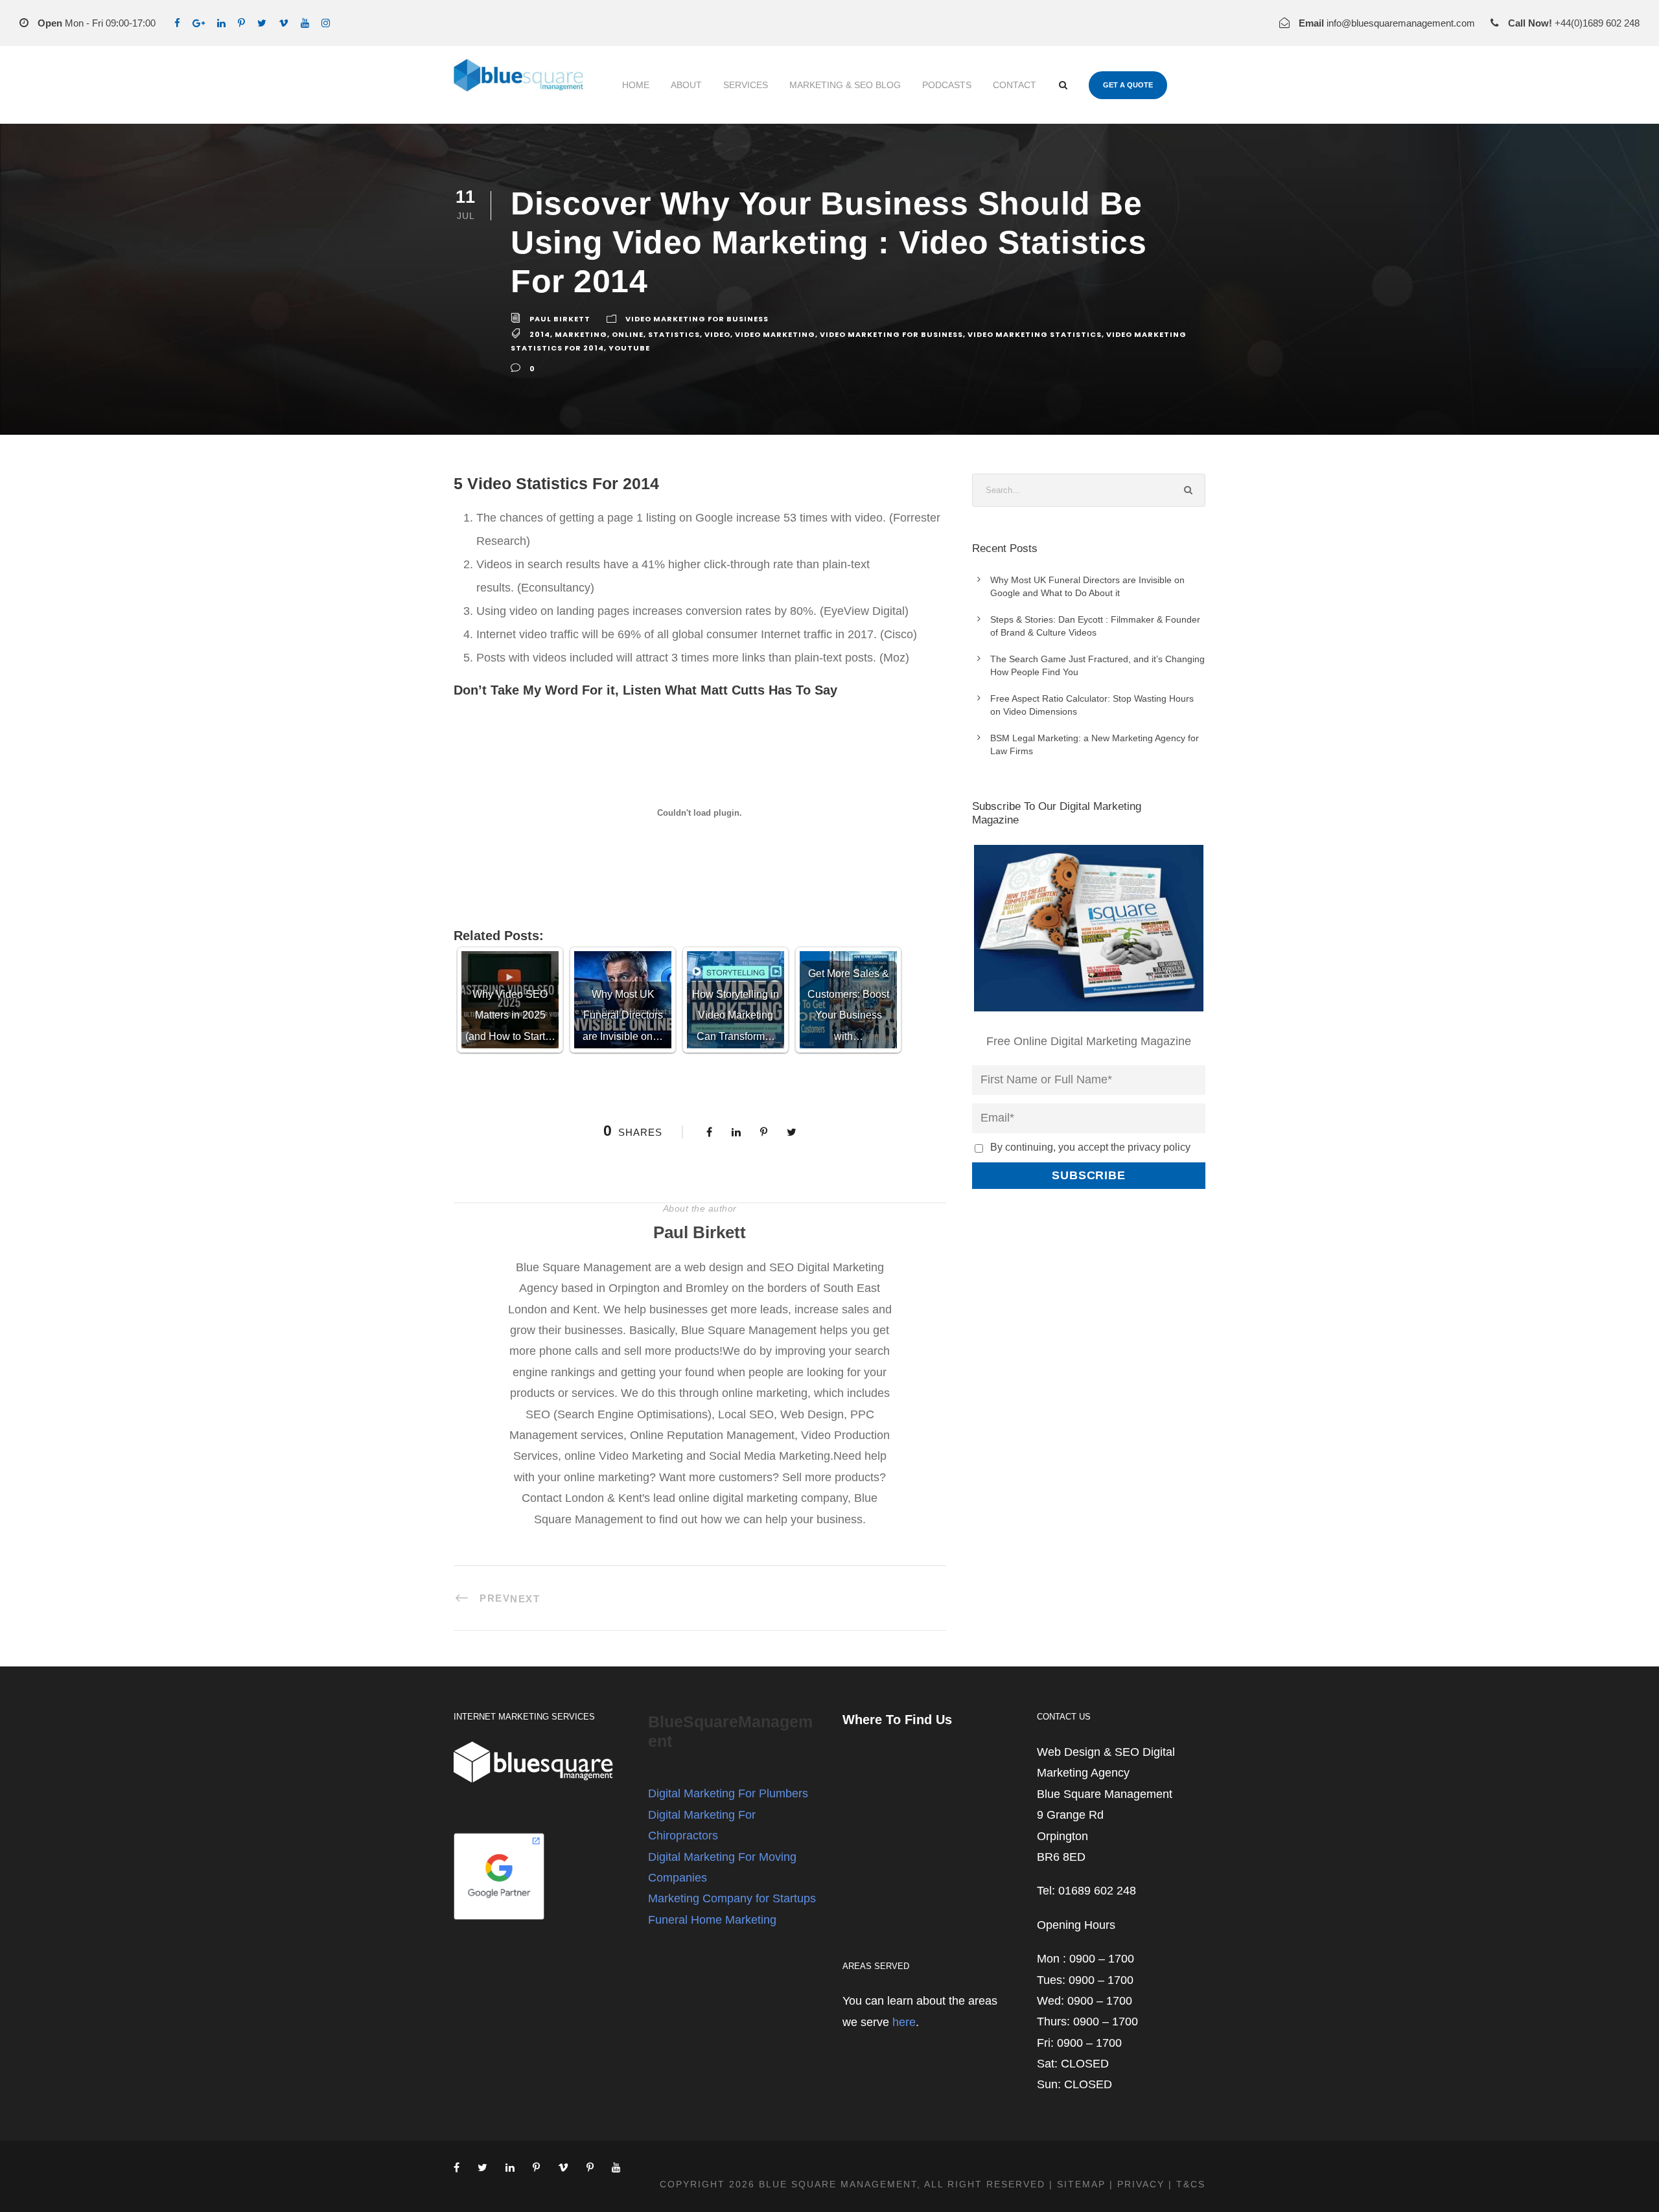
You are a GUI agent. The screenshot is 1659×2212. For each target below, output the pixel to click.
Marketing (581, 335)
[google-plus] (199, 23)
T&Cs (1191, 2184)
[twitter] (262, 23)
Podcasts (947, 85)
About (686, 85)
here (904, 2022)
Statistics (674, 335)
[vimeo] (284, 23)
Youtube (629, 348)
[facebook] (177, 23)
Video (717, 335)
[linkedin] (221, 23)
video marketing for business (891, 335)
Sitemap (1081, 2184)
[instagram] (326, 23)
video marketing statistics (1035, 335)
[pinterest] (241, 23)
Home (636, 85)
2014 (540, 335)
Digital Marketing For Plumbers (728, 1793)
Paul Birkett (560, 319)
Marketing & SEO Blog (845, 85)
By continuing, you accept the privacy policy (1090, 1147)
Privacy (1141, 2184)
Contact (1015, 85)
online (628, 335)
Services (746, 85)
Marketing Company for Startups (732, 1898)
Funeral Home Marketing (712, 1920)
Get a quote (1128, 85)
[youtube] (305, 23)
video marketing (775, 335)
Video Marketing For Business (697, 319)
